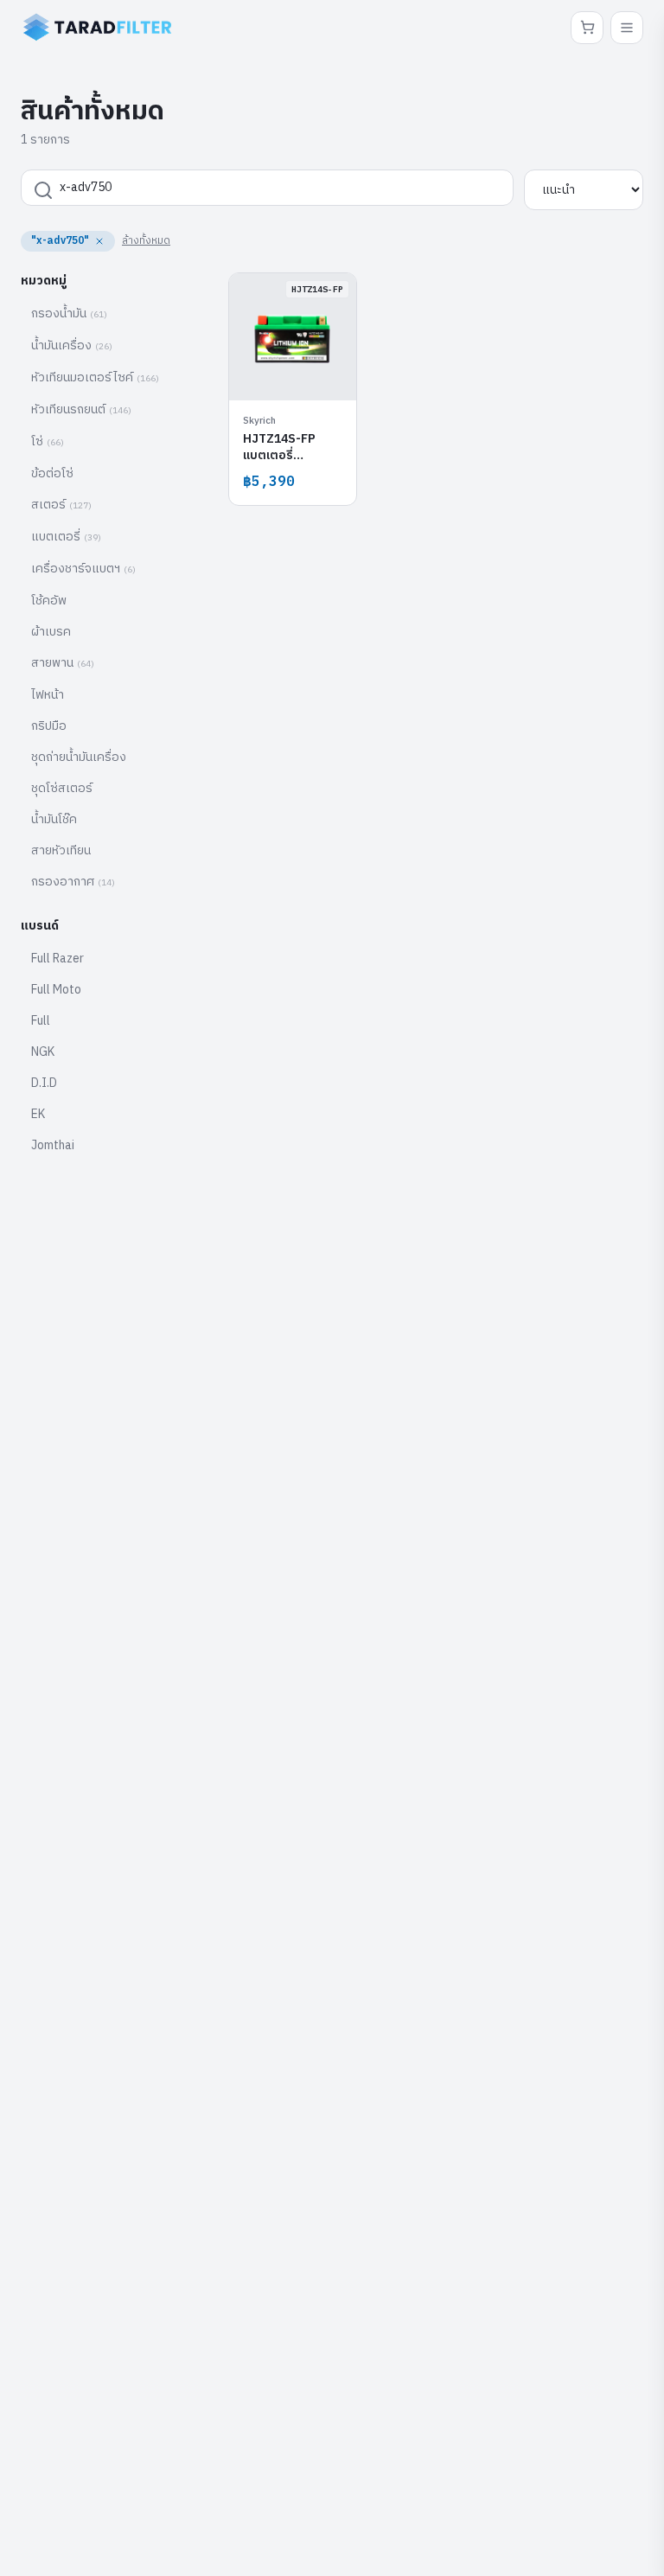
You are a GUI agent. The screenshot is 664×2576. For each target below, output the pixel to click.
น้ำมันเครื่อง (72, 345)
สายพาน (63, 663)
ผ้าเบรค (51, 632)
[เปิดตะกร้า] (587, 28)
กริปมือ (49, 726)
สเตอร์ (61, 505)
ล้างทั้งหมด (146, 241)
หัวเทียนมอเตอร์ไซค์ (95, 377)
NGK (43, 1052)
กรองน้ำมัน (69, 313)
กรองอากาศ (73, 882)
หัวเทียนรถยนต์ (81, 409)
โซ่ (48, 441)
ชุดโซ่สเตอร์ (62, 788)
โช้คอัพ (49, 601)
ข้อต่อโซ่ (52, 473)
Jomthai (53, 1145)
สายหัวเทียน (61, 850)
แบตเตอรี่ (66, 537)
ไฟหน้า (48, 695)
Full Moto (56, 990)
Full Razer (57, 959)
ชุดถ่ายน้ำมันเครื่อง (79, 757)
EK (38, 1114)
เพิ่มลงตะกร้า (302, 365)
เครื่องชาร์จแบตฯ (83, 569)
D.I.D (44, 1083)
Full (41, 1021)
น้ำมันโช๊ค (54, 819)
